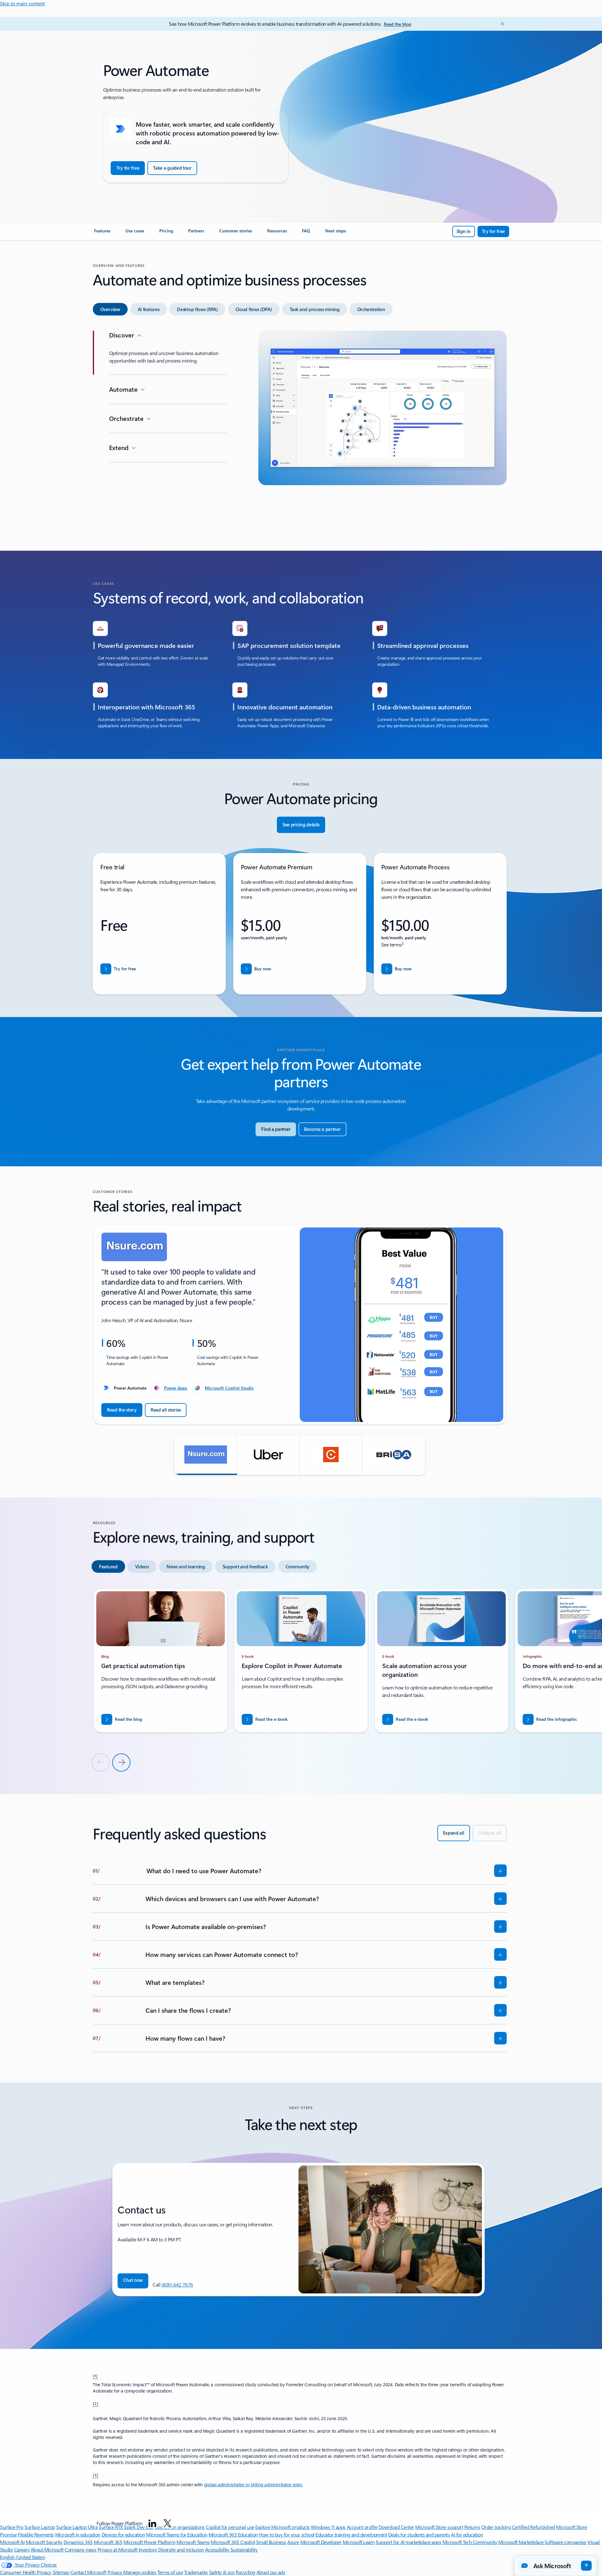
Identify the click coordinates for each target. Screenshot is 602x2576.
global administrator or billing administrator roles (253, 2485)
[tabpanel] (300, 429)
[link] (102, 233)
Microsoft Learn (359, 2542)
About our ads (271, 2572)
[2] (96, 2403)
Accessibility (217, 2549)
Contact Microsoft (89, 2572)
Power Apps (176, 1388)
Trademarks (196, 2572)
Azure (293, 2542)
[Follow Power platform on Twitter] (167, 2523)
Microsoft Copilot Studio (229, 1388)
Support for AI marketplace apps (408, 2542)
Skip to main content (22, 3)
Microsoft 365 (108, 2542)
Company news (80, 2549)
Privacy (115, 2572)
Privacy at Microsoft (117, 2549)
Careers (22, 2549)
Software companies (565, 2542)
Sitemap (61, 2572)
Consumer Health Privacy (26, 2572)
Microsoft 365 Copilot (233, 2542)
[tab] (110, 309)
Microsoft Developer (321, 2542)
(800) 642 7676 (177, 2284)
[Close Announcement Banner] (501, 24)
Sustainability (244, 2549)
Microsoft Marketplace (521, 2542)
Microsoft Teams (193, 2542)
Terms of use (170, 2572)
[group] (300, 1325)
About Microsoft (47, 2549)
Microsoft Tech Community (470, 2542)
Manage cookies (140, 2572)
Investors (148, 2549)
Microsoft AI (12, 2542)
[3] (96, 2475)
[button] (206, 1455)
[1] (95, 2376)
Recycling (246, 2572)
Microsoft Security (44, 2542)
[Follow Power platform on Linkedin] (152, 2523)
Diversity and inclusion (181, 2549)
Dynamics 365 (78, 2542)
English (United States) (23, 2557)
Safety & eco (222, 2572)
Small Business (271, 2542)
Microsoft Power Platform (149, 2542)
